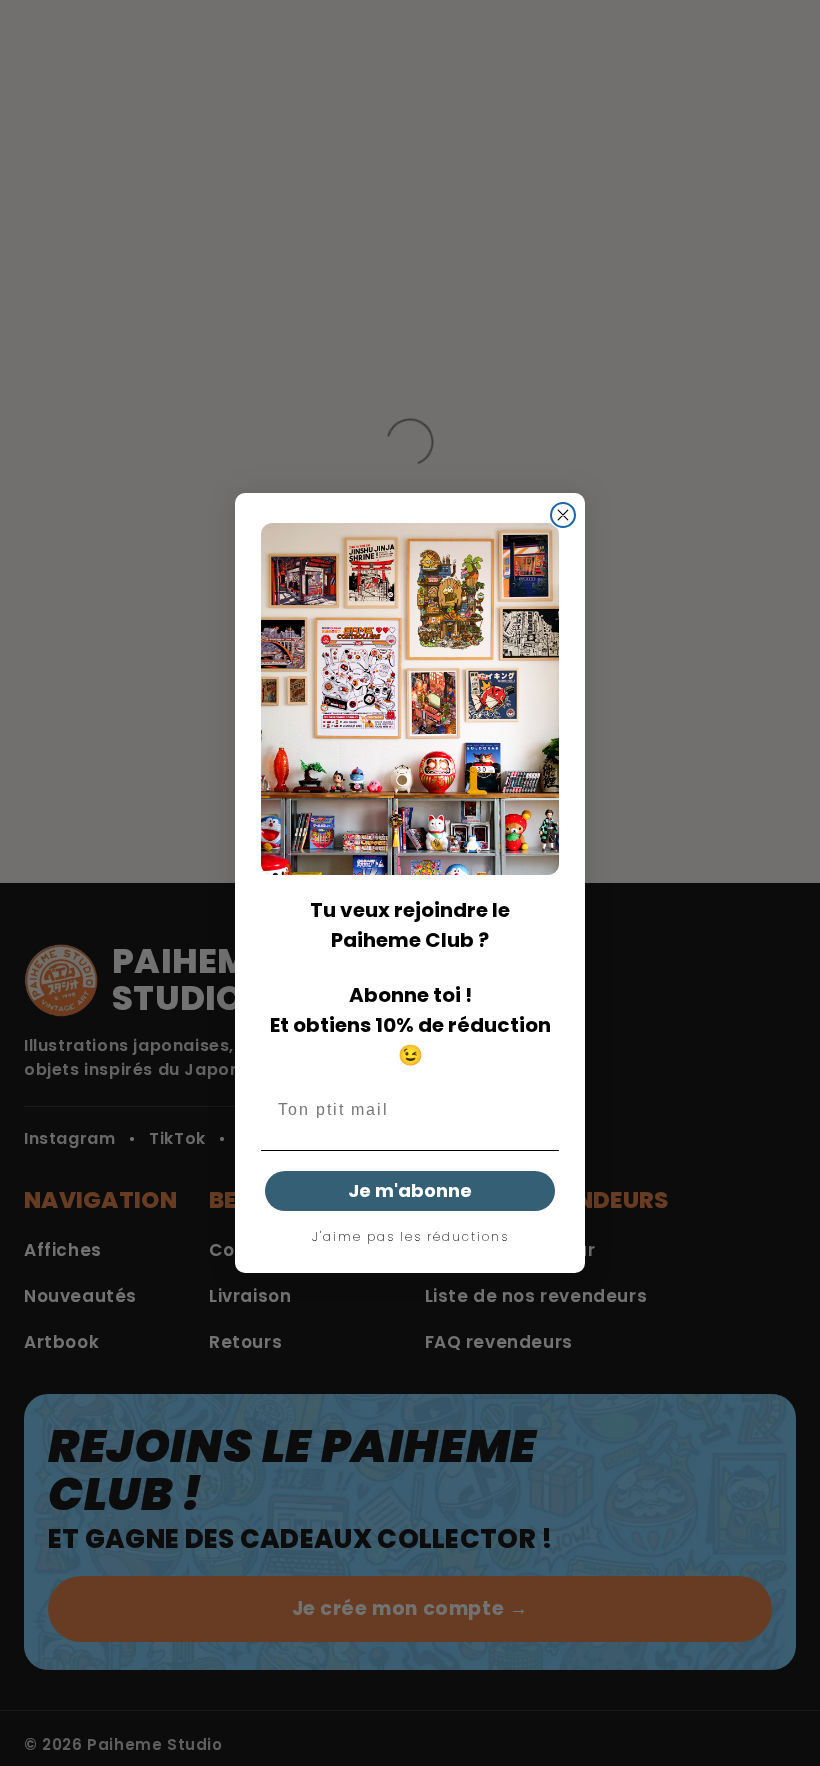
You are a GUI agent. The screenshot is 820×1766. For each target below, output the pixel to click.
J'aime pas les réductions (410, 1237)
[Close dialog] (563, 515)
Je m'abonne (410, 1190)
